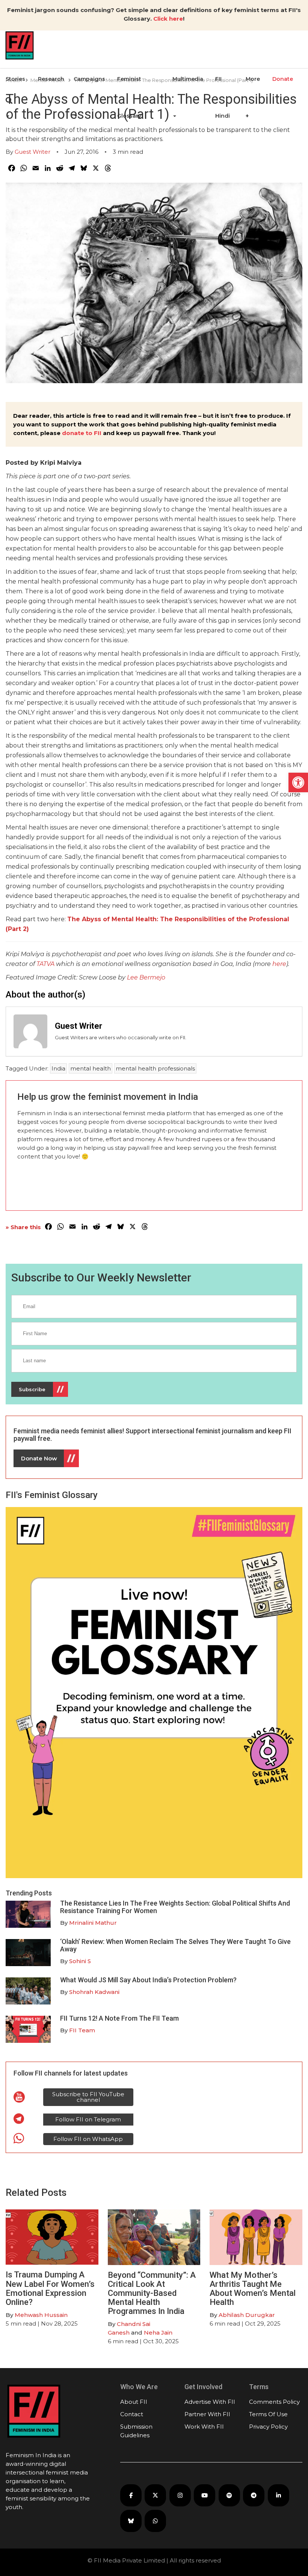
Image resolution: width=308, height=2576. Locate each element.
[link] (298, 782)
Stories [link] (15, 79)
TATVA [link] (45, 964)
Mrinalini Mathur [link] (93, 1923)
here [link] (279, 964)
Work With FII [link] (204, 2427)
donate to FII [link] (82, 433)
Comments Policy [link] (274, 2402)
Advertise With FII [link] (210, 2402)
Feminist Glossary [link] (129, 97)
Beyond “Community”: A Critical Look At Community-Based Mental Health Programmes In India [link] (152, 2293)
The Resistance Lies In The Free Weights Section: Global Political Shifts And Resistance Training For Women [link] (175, 1907)
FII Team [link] (82, 2030)
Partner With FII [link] (207, 2414)
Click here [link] (168, 19)
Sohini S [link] (80, 1961)
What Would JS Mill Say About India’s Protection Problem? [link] (148, 1980)
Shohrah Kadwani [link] (94, 1992)
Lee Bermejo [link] (146, 977)
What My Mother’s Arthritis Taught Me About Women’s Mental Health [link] (253, 2289)
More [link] (253, 79)
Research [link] (51, 79)
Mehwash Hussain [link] (41, 2315)
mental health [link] (91, 1068)
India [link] (58, 1068)
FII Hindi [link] (223, 97)
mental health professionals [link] (155, 1068)
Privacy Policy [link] (268, 2427)
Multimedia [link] (188, 79)
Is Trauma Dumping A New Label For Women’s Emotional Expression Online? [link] (50, 2288)
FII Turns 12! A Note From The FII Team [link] (119, 2018)
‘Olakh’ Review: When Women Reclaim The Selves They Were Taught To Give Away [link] (175, 1945)
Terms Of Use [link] (268, 2414)
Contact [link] (132, 2414)
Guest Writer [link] (32, 152)
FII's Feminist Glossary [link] (52, 1495)
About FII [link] (134, 2402)
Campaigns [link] (89, 79)
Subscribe (32, 1389)
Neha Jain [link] (158, 2333)
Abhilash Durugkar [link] (247, 2315)
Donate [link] (283, 79)
